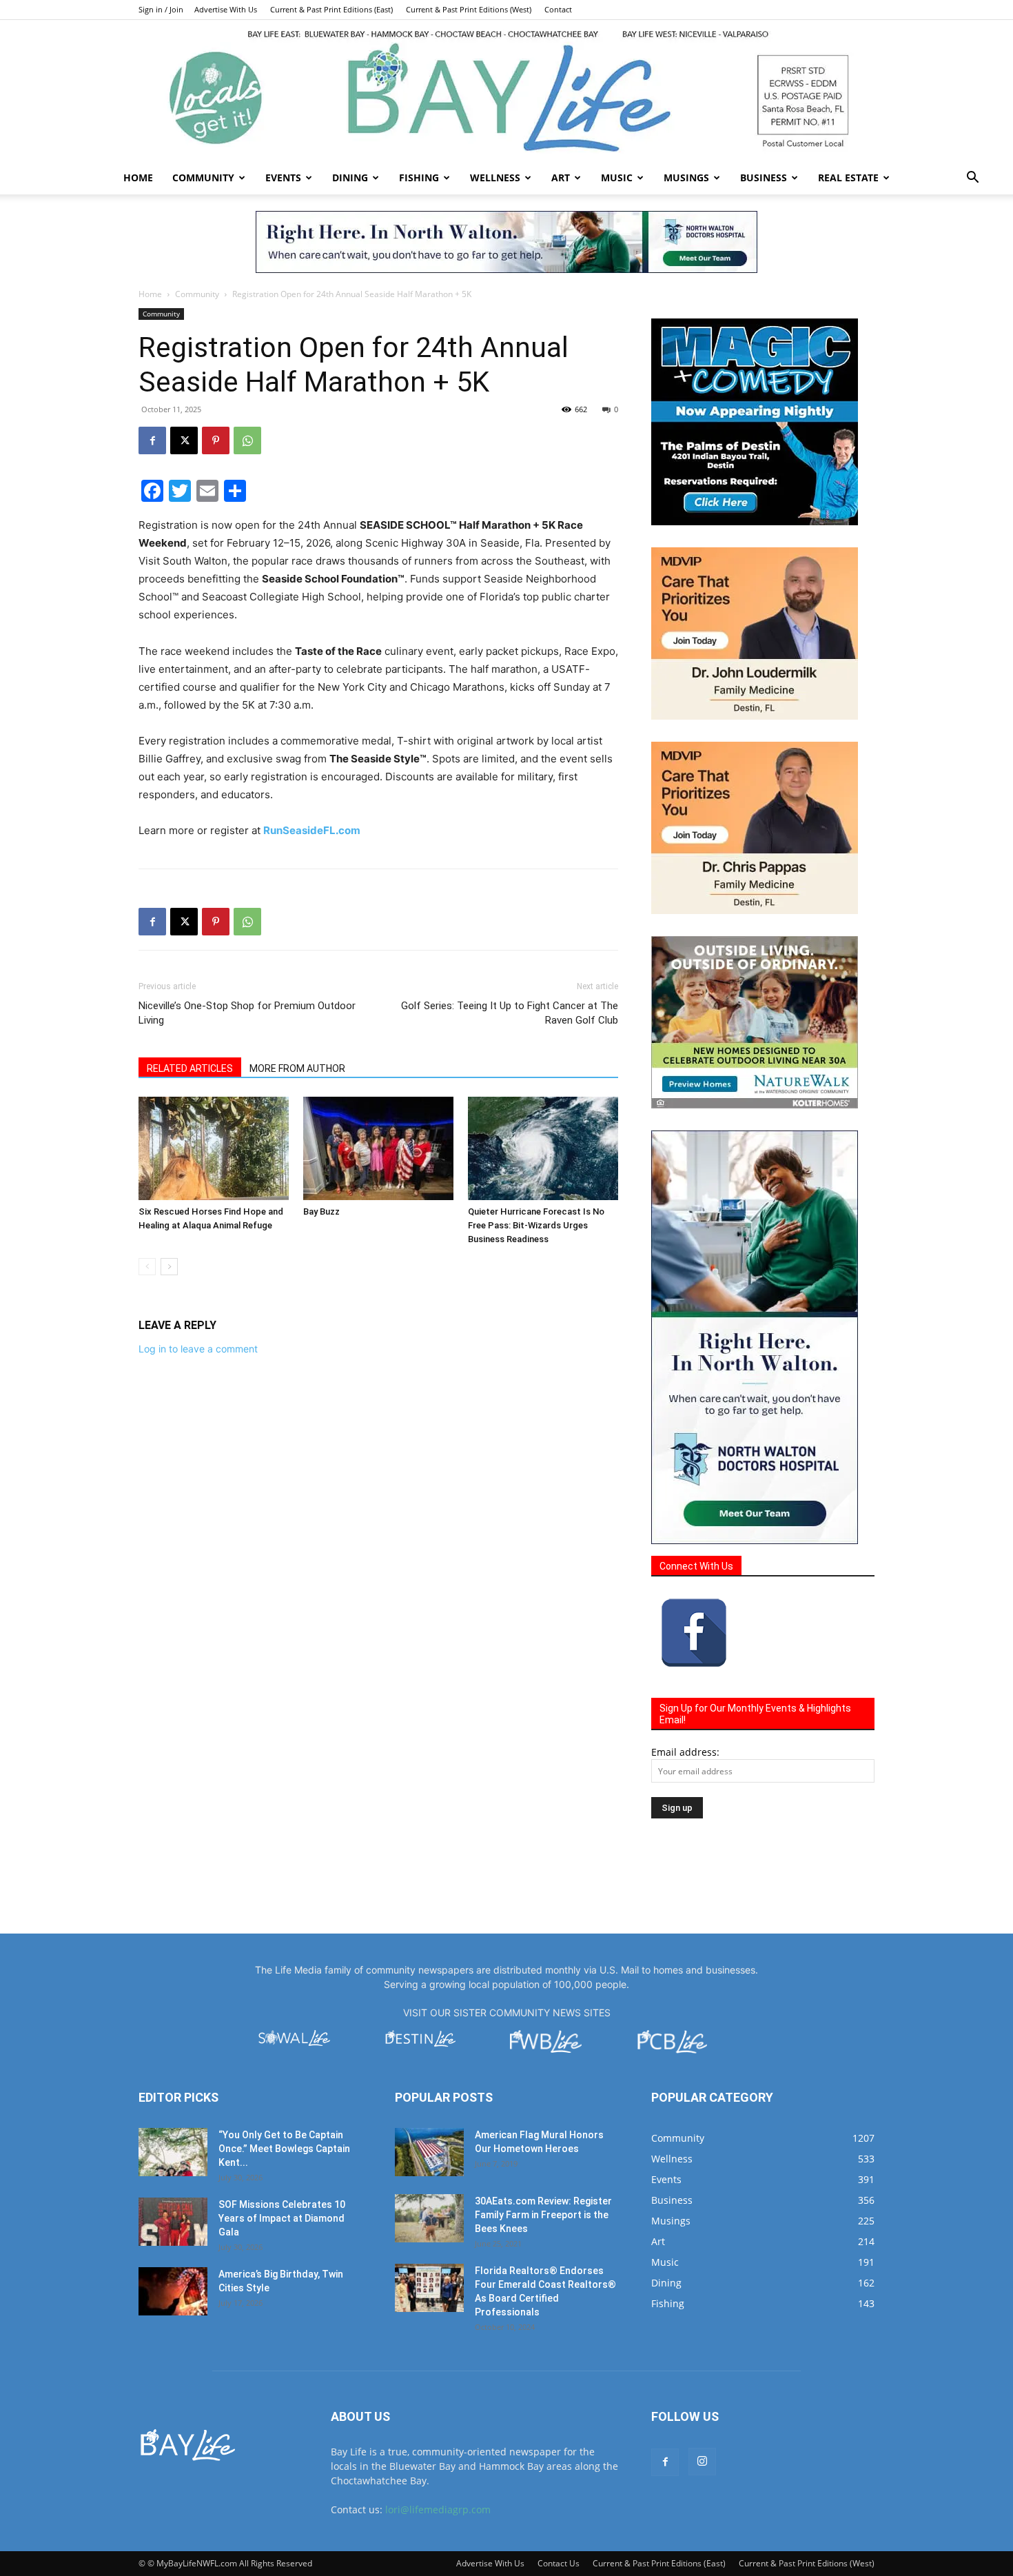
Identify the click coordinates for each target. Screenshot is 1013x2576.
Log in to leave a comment (198, 1349)
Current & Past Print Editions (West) (469, 9)
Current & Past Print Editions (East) (331, 9)
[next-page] (169, 1267)
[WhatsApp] (247, 440)
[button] (972, 179)
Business (764, 178)
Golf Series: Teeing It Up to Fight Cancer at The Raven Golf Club (510, 1013)
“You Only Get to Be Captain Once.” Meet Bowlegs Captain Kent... (284, 2149)
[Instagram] (702, 2462)
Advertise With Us (226, 9)
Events (283, 178)
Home (138, 178)
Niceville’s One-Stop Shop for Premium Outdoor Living (247, 1013)
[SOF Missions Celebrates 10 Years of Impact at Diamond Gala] (173, 2222)
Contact (558, 9)
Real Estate (848, 178)
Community (203, 178)
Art (561, 178)
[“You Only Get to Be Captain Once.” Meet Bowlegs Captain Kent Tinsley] (173, 2152)
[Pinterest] (216, 440)
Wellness (495, 178)
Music (617, 178)
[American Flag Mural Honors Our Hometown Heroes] (429, 2152)
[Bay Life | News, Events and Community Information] (506, 91)
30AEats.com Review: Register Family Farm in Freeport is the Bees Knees (543, 2215)
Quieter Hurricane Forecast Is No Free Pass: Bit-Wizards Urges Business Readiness (536, 1225)
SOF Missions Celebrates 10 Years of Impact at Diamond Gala (282, 2218)
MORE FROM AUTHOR (297, 1068)
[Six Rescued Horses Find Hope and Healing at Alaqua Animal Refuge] (214, 1148)
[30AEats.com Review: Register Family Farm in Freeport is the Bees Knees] (429, 2218)
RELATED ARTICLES (190, 1068)
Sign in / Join (161, 9)
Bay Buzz (321, 1211)
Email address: (685, 1752)
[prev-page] (147, 1267)
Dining (350, 178)
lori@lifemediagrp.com (438, 2509)
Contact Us (559, 2563)
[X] (184, 440)
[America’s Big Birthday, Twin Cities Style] (173, 2291)
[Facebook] (152, 440)
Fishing (419, 178)
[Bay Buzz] (378, 1148)
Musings (686, 178)
